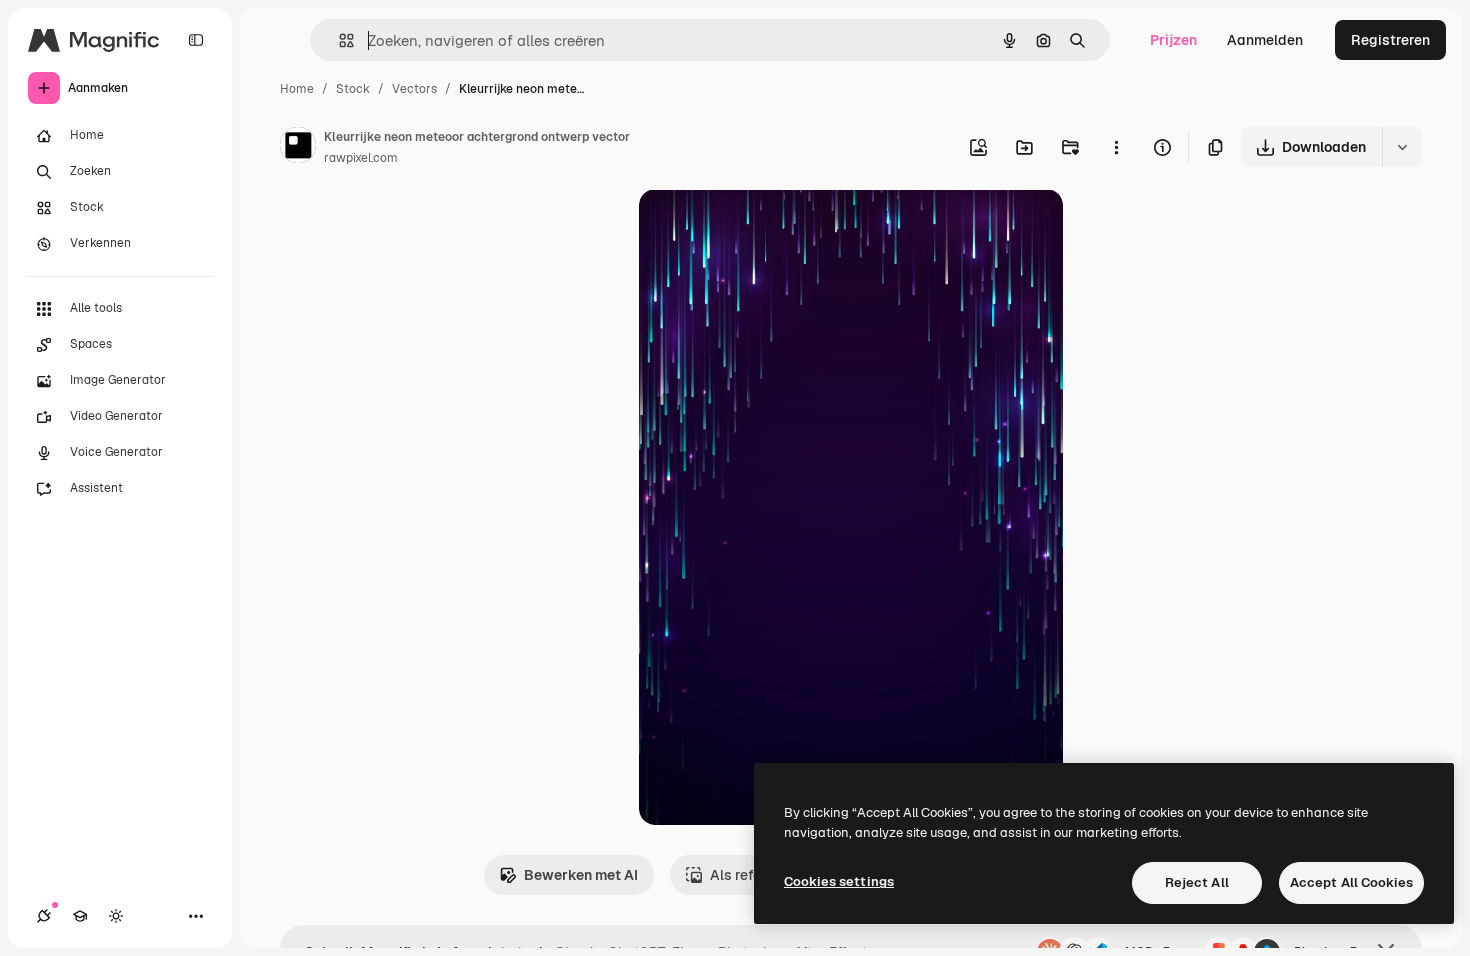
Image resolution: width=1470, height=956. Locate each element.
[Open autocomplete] (338, 40)
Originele (770, 227)
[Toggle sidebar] (196, 40)
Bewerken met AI (581, 875)
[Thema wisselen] (116, 916)
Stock (353, 89)
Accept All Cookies (1351, 882)
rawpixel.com (361, 158)
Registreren (1390, 40)
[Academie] (80, 916)
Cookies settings (839, 881)
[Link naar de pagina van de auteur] (298, 148)
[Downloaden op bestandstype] (1402, 147)
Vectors (414, 89)
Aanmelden (1265, 40)
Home (297, 89)
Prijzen (1173, 40)
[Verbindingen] (44, 916)
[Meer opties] (1116, 147)
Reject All (1197, 882)
